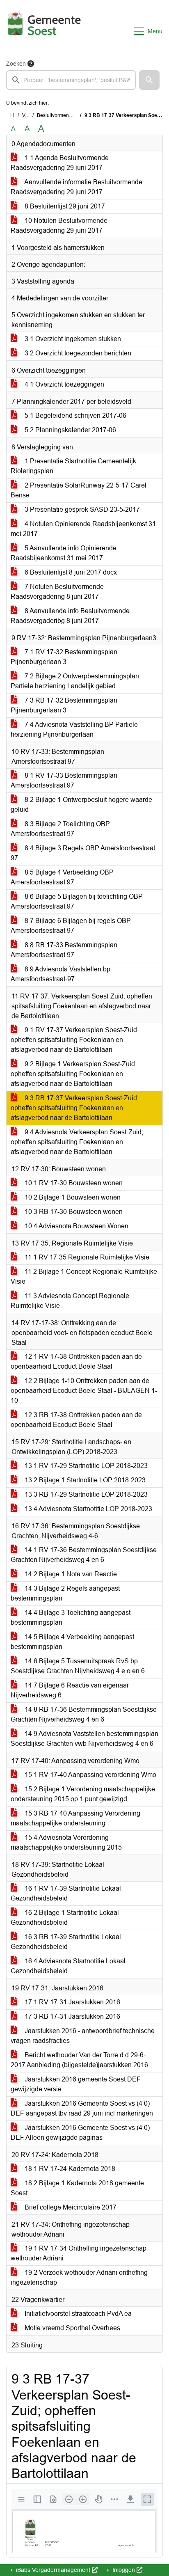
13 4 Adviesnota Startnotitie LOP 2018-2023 (88, 1509)
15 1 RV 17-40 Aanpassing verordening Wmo (90, 1775)
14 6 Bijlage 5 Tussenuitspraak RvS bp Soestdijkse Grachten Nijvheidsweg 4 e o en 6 (78, 1666)
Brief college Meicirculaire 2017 (70, 2207)
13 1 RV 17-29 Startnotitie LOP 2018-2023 (85, 1466)
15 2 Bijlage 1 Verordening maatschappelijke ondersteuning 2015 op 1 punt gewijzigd (83, 1794)
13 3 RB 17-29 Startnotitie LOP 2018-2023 (85, 1494)
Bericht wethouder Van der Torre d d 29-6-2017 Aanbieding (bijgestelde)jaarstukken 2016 (79, 2060)
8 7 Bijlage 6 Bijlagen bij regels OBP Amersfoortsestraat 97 (71, 926)
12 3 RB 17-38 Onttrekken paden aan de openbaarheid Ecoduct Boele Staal (76, 1420)
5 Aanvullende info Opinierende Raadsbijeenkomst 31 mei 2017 (64, 553)
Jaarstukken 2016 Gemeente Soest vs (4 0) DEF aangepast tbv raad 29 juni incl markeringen (82, 2108)
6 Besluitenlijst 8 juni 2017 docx (70, 572)
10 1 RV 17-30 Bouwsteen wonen (73, 1183)
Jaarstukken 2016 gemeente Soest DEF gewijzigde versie (76, 2084)
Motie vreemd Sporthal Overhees (72, 2328)
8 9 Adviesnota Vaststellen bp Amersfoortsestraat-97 (61, 974)
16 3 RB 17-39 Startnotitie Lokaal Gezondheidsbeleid (66, 1942)
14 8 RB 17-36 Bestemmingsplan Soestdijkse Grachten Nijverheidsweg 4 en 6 (84, 1714)
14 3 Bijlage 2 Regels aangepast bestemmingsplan (65, 1593)
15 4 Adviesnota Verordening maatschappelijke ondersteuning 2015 (66, 1842)
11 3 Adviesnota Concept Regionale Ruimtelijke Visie (70, 1301)
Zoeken (16, 64)
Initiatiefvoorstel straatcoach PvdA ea (77, 2314)
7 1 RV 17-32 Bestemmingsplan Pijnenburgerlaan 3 (64, 657)
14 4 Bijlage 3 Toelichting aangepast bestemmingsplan (71, 1618)
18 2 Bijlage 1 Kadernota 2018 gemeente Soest (77, 2188)
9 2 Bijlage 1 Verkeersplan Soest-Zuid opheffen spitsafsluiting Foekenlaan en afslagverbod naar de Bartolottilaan (73, 1074)
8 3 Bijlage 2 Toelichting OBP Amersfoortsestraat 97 (60, 829)
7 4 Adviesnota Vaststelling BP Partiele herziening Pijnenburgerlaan (74, 729)
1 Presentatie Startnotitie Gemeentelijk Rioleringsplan (73, 466)
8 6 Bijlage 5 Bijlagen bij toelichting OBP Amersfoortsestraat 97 (77, 901)
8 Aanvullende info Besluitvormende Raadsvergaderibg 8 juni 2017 (70, 616)
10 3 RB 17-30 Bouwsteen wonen (73, 1212)
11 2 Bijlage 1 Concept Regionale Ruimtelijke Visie (84, 1277)
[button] (149, 80)
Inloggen (124, 2570)
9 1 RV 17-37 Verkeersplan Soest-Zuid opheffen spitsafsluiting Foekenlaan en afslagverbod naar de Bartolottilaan (74, 1040)
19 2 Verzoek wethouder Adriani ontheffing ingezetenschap (79, 2277)
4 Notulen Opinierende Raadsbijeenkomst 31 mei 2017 (83, 529)
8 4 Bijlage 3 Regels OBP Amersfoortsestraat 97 (83, 853)
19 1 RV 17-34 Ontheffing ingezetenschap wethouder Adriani (79, 2253)
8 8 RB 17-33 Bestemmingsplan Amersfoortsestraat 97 (64, 950)
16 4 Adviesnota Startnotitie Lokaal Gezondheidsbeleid (68, 1966)
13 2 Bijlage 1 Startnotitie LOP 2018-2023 (84, 1480)
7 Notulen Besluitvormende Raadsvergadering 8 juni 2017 (57, 592)
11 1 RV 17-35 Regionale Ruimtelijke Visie (86, 1257)
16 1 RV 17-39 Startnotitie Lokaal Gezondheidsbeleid (66, 1893)
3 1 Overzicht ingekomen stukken (72, 339)
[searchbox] (71, 80)
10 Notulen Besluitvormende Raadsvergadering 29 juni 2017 (59, 226)
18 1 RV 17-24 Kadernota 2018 (69, 2169)
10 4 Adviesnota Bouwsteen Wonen (76, 1226)
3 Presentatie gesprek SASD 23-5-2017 (81, 509)
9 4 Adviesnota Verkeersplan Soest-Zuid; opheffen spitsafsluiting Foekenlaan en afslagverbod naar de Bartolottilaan (77, 1142)
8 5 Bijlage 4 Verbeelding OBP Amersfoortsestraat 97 (62, 877)
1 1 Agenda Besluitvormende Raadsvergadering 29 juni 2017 (60, 163)
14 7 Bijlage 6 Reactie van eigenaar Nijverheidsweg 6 (70, 1690)
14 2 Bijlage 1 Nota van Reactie (70, 1574)
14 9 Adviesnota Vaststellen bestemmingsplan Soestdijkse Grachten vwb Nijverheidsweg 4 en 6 (84, 1739)
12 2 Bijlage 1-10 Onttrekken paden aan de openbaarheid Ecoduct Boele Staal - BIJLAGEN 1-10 (84, 1391)
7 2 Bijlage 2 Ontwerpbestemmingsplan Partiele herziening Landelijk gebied (75, 681)
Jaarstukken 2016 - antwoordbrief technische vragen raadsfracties (83, 2036)
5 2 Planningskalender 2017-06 (70, 430)
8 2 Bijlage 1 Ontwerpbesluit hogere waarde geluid (81, 805)
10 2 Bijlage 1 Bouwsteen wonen (72, 1197)
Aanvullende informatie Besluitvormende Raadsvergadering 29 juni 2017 (77, 187)
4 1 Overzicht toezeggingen (64, 384)
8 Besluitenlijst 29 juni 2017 (64, 206)
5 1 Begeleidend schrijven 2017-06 (75, 416)
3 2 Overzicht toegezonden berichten (77, 353)
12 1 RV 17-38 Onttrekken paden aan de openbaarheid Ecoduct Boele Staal (76, 1361)
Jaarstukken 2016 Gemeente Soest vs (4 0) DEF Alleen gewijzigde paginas (80, 2133)
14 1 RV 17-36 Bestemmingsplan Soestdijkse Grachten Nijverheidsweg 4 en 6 (84, 1555)
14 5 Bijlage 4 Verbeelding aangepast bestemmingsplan (72, 1642)
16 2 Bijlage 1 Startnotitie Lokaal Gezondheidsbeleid (65, 1918)
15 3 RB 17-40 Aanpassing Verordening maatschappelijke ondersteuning (75, 1818)
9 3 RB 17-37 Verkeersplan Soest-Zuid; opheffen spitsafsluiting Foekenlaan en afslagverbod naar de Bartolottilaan (75, 1108)
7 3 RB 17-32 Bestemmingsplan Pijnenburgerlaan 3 (64, 705)
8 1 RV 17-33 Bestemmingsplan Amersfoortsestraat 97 (64, 780)
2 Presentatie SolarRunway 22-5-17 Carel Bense (79, 490)
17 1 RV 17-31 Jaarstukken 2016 (72, 2002)
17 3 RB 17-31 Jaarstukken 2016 (72, 2016)
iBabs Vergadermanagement (53, 2570)
